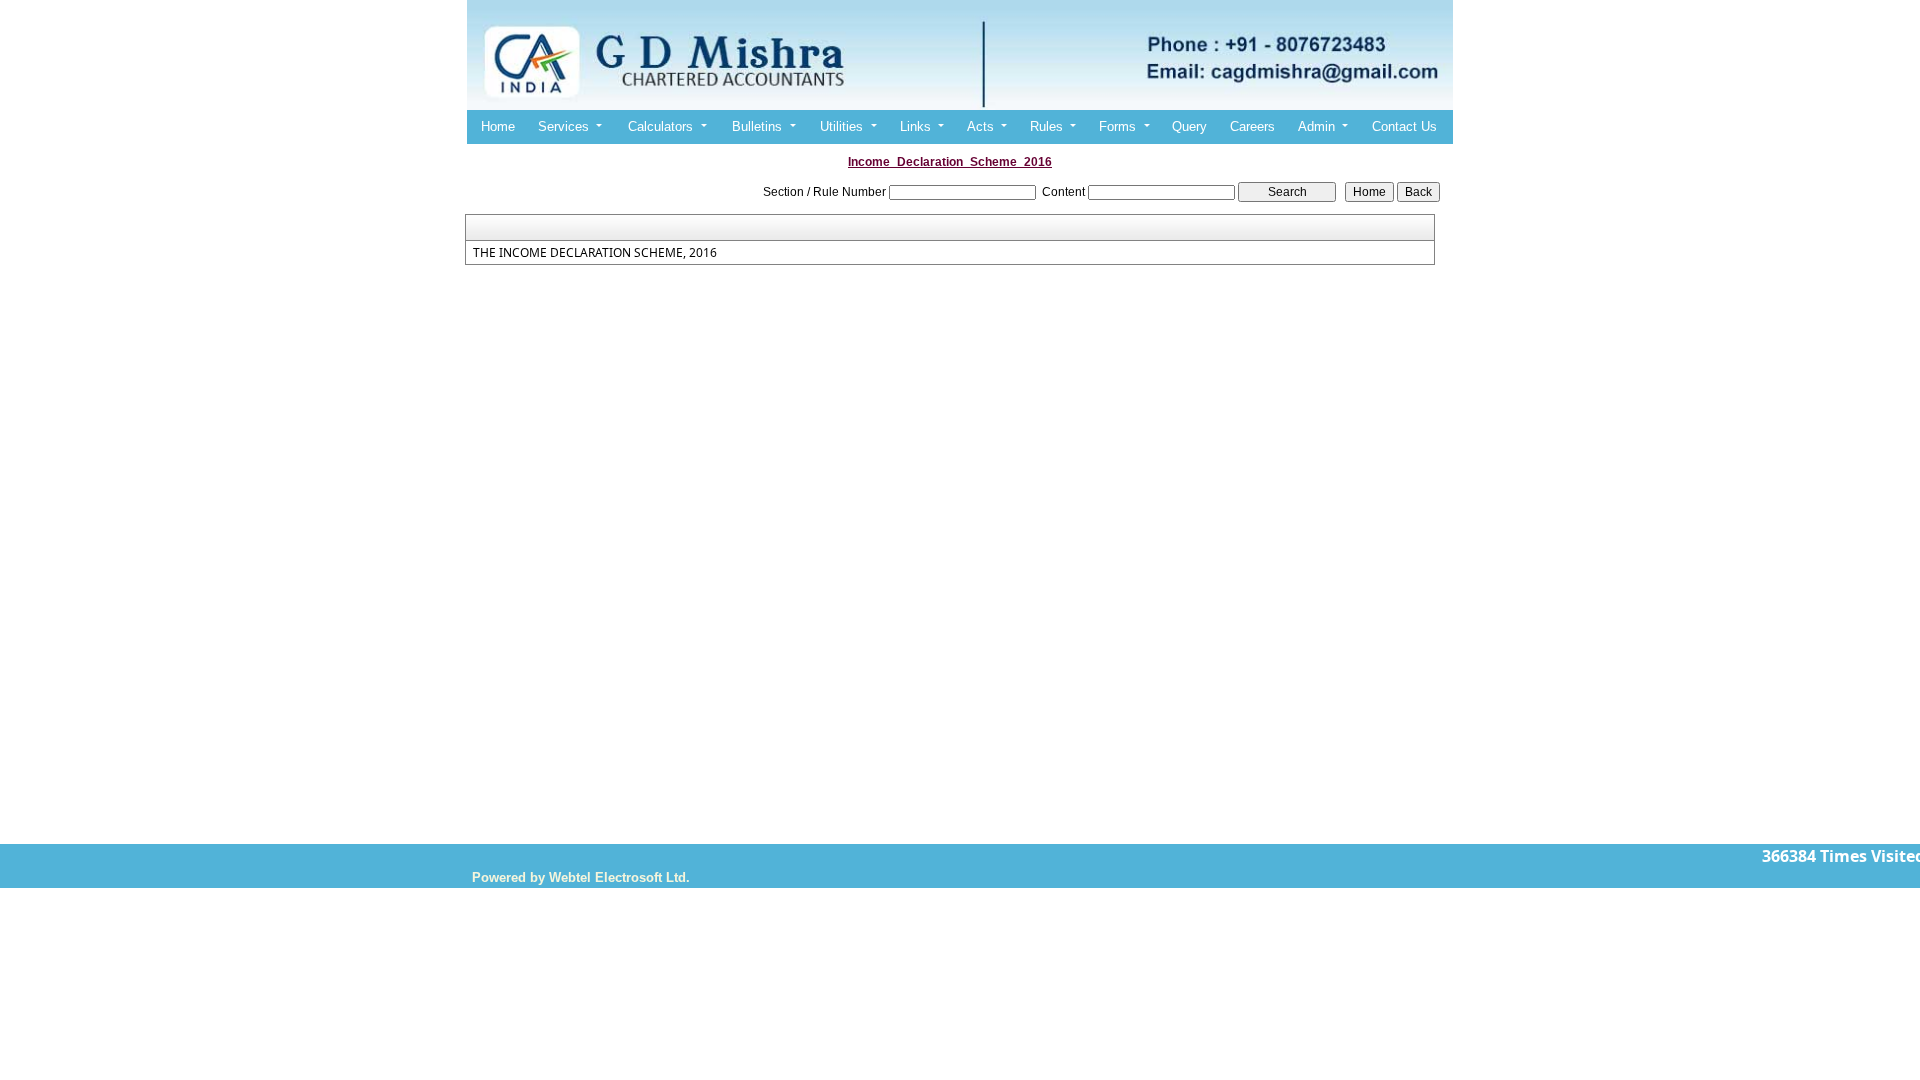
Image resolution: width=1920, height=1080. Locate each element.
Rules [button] (1048, 126)
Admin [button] (1318, 126)
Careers (1252, 126)
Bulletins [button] (759, 126)
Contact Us (1404, 126)
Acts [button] (982, 126)
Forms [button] (1119, 126)
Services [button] (565, 126)
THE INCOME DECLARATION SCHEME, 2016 (595, 253)
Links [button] (917, 126)
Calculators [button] (662, 126)
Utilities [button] (843, 126)
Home (498, 126)
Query (1189, 126)
